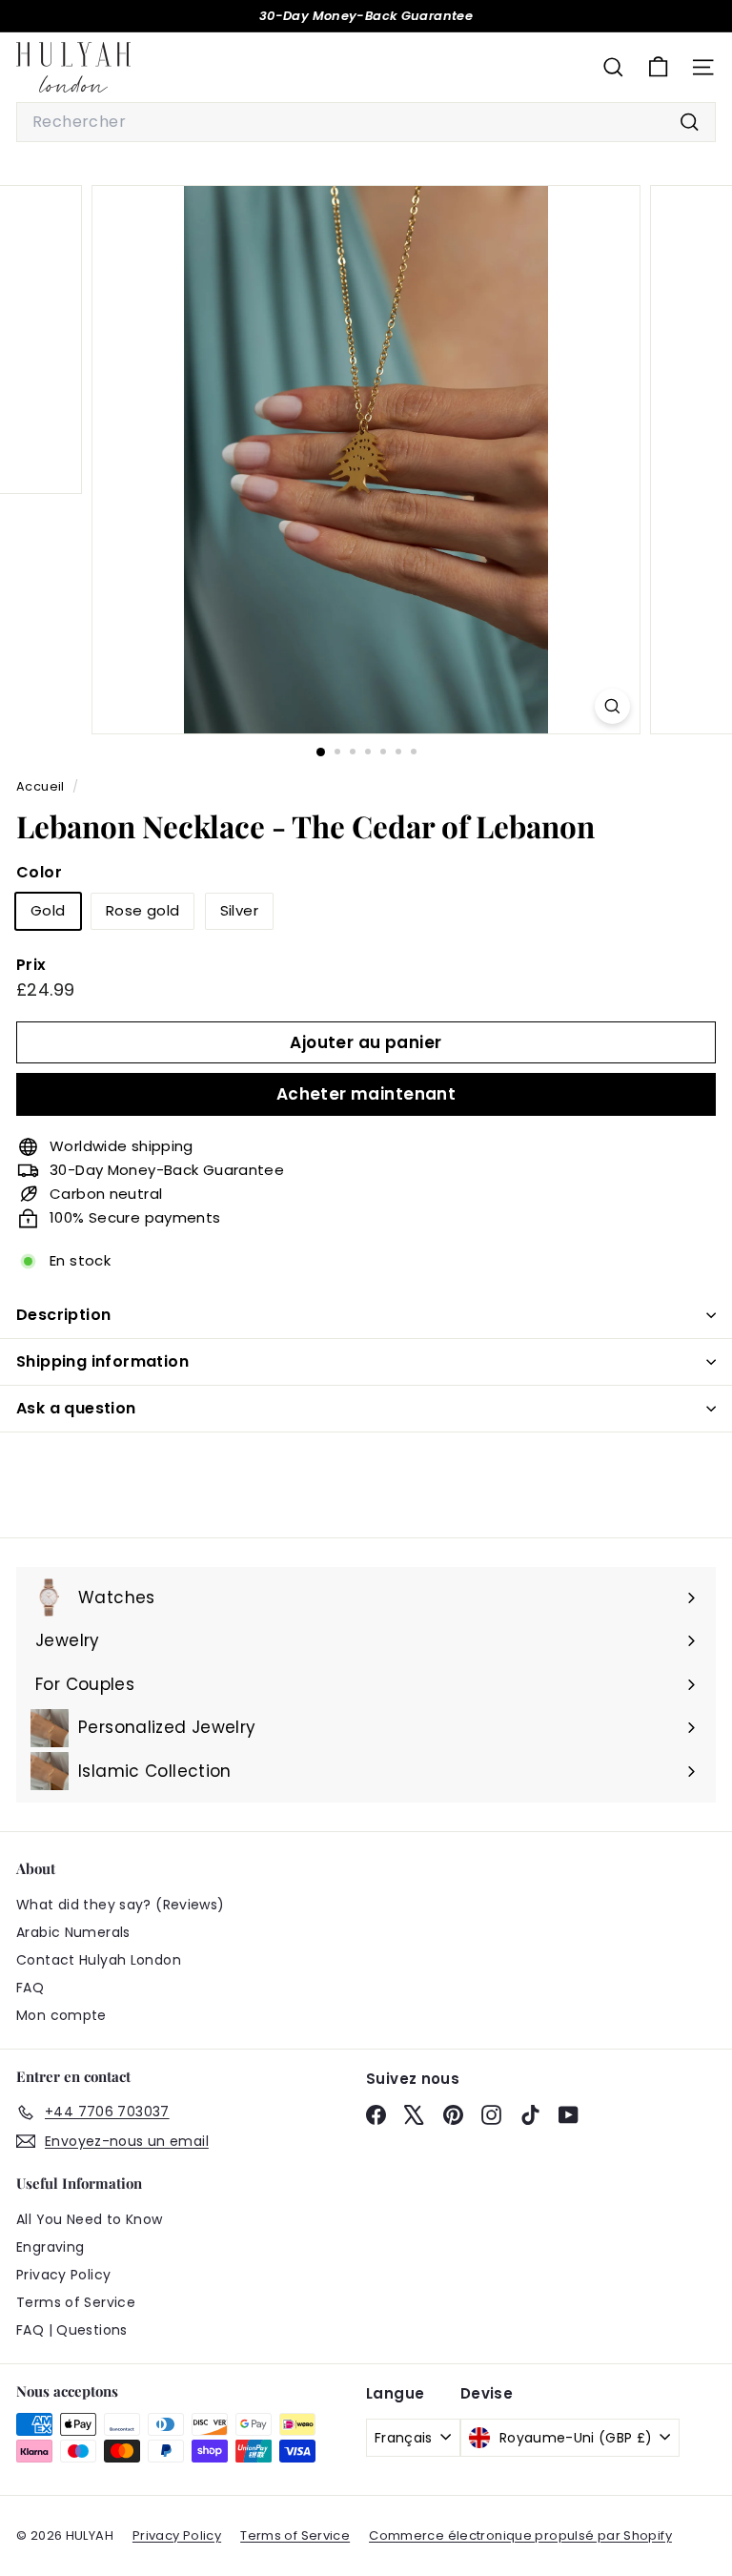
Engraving (50, 2247)
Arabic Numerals (73, 1932)
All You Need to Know (90, 2219)
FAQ (30, 1988)
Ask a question (76, 1408)
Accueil (42, 786)
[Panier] (658, 67)
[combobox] (366, 122)
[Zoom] (612, 706)
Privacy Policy (63, 2275)
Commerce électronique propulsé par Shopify (520, 2535)
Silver (239, 910)
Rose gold (142, 910)
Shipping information (102, 1361)
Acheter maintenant (366, 1094)
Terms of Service (76, 2302)
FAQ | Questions (72, 2330)
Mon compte (61, 2015)
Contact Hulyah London (99, 1960)
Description (63, 1315)
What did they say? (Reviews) (121, 1905)
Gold (48, 910)
